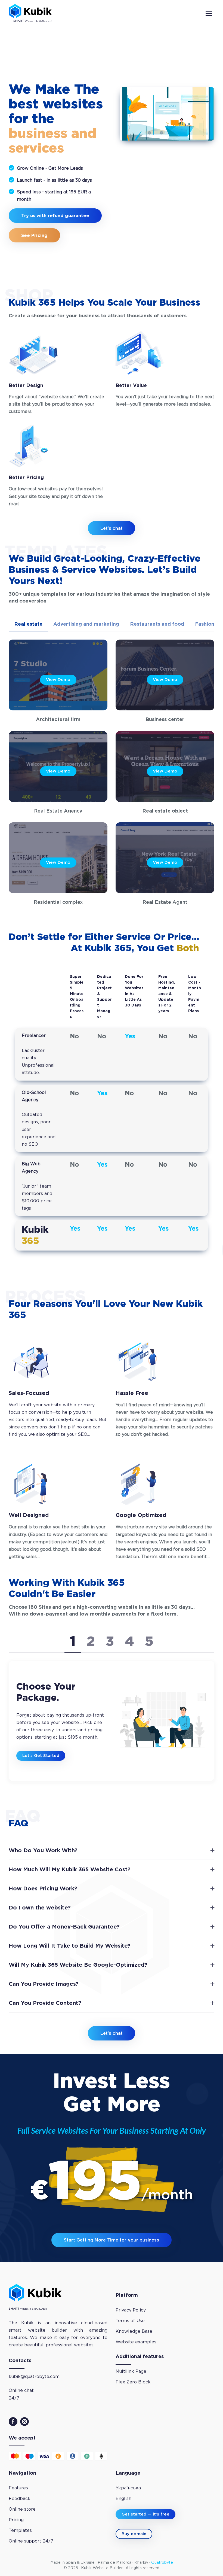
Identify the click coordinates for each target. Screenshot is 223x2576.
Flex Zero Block (133, 2382)
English (123, 2499)
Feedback (20, 2499)
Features (18, 2488)
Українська (128, 2488)
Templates (20, 2530)
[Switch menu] (209, 14)
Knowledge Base (134, 2331)
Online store (22, 2509)
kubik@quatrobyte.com (34, 2376)
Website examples (136, 2342)
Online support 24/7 (31, 2541)
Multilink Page (131, 2371)
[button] (28, 624)
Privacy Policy (131, 2310)
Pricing (16, 2520)
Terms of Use (130, 2321)
